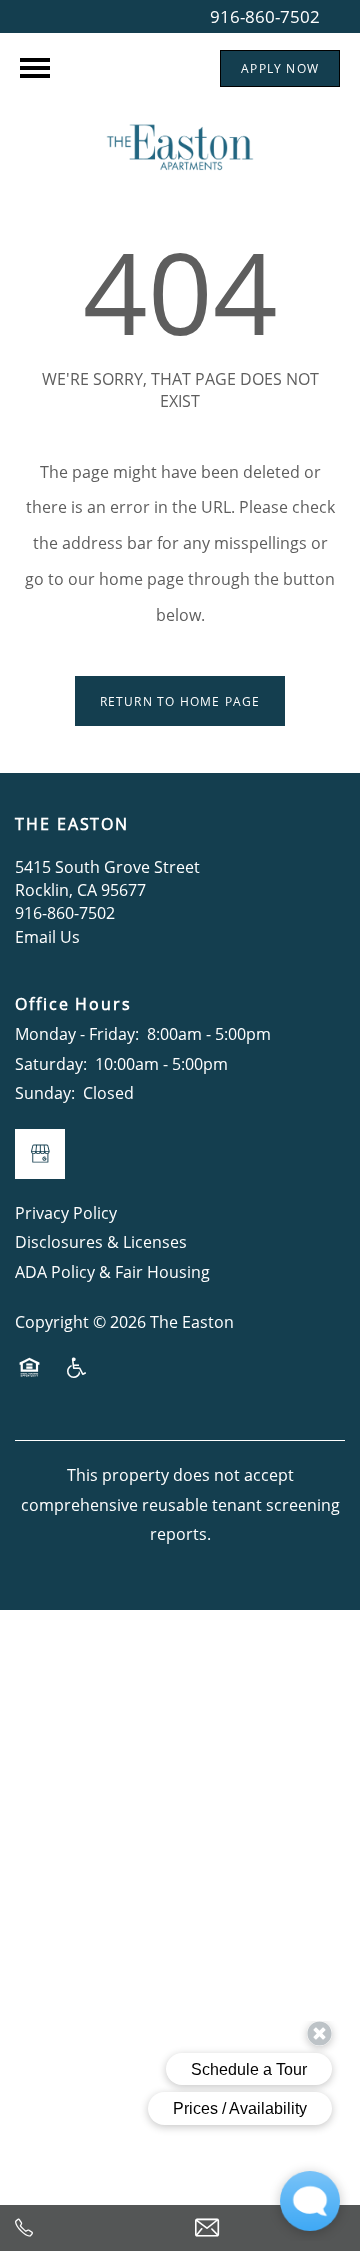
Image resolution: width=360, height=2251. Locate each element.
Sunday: (45, 1093)
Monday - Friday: (77, 1034)
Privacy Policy (66, 1213)
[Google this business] (40, 1154)
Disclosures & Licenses (101, 1242)
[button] (280, 68)
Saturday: (51, 1064)
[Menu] (35, 68)
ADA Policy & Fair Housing (112, 1272)
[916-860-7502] (90, 2228)
